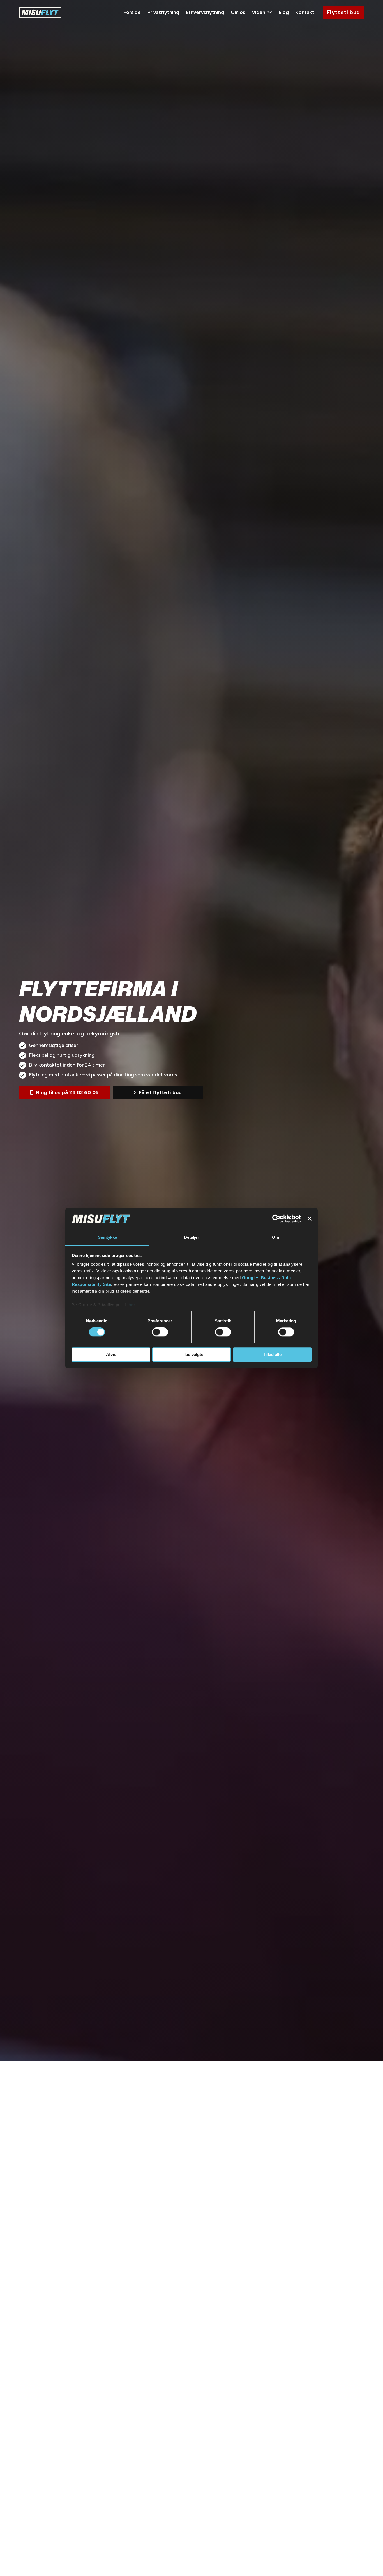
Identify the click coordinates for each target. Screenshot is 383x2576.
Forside (132, 12)
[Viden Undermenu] (270, 12)
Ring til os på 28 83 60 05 (67, 1092)
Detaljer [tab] (192, 1237)
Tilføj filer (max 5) (294, 1089)
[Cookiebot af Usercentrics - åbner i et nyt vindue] (276, 1219)
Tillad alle (272, 1354)
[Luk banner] (310, 1219)
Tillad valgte (191, 1354)
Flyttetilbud (343, 12)
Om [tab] (275, 1237)
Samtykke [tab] (108, 1237)
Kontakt (305, 12)
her (132, 1305)
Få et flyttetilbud (160, 1092)
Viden (259, 12)
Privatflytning (163, 12)
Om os (238, 12)
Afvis (111, 1354)
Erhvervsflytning (205, 12)
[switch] (160, 1332)
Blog (284, 12)
